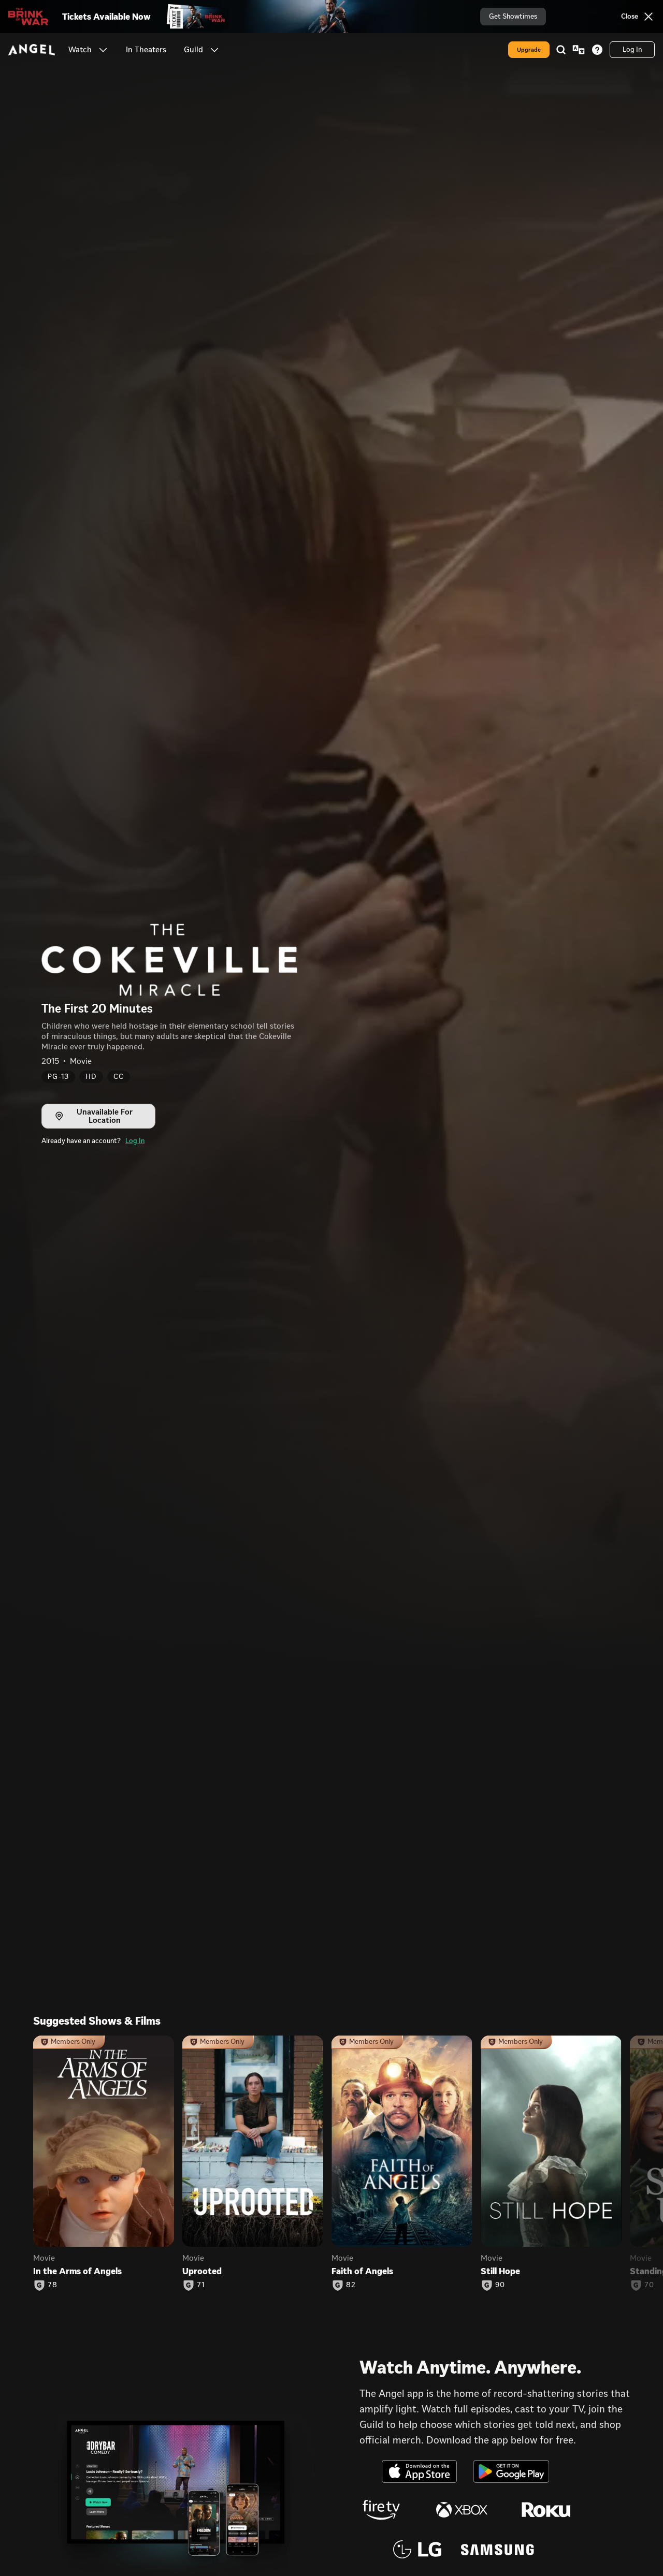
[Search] (561, 50)
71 (201, 2285)
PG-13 (58, 1077)
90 (500, 2285)
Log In (135, 1141)
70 (649, 2285)
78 (53, 2285)
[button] (103, 50)
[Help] (597, 50)
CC (119, 1077)
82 (351, 2285)
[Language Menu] (579, 50)
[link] (146, 50)
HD (91, 1077)
